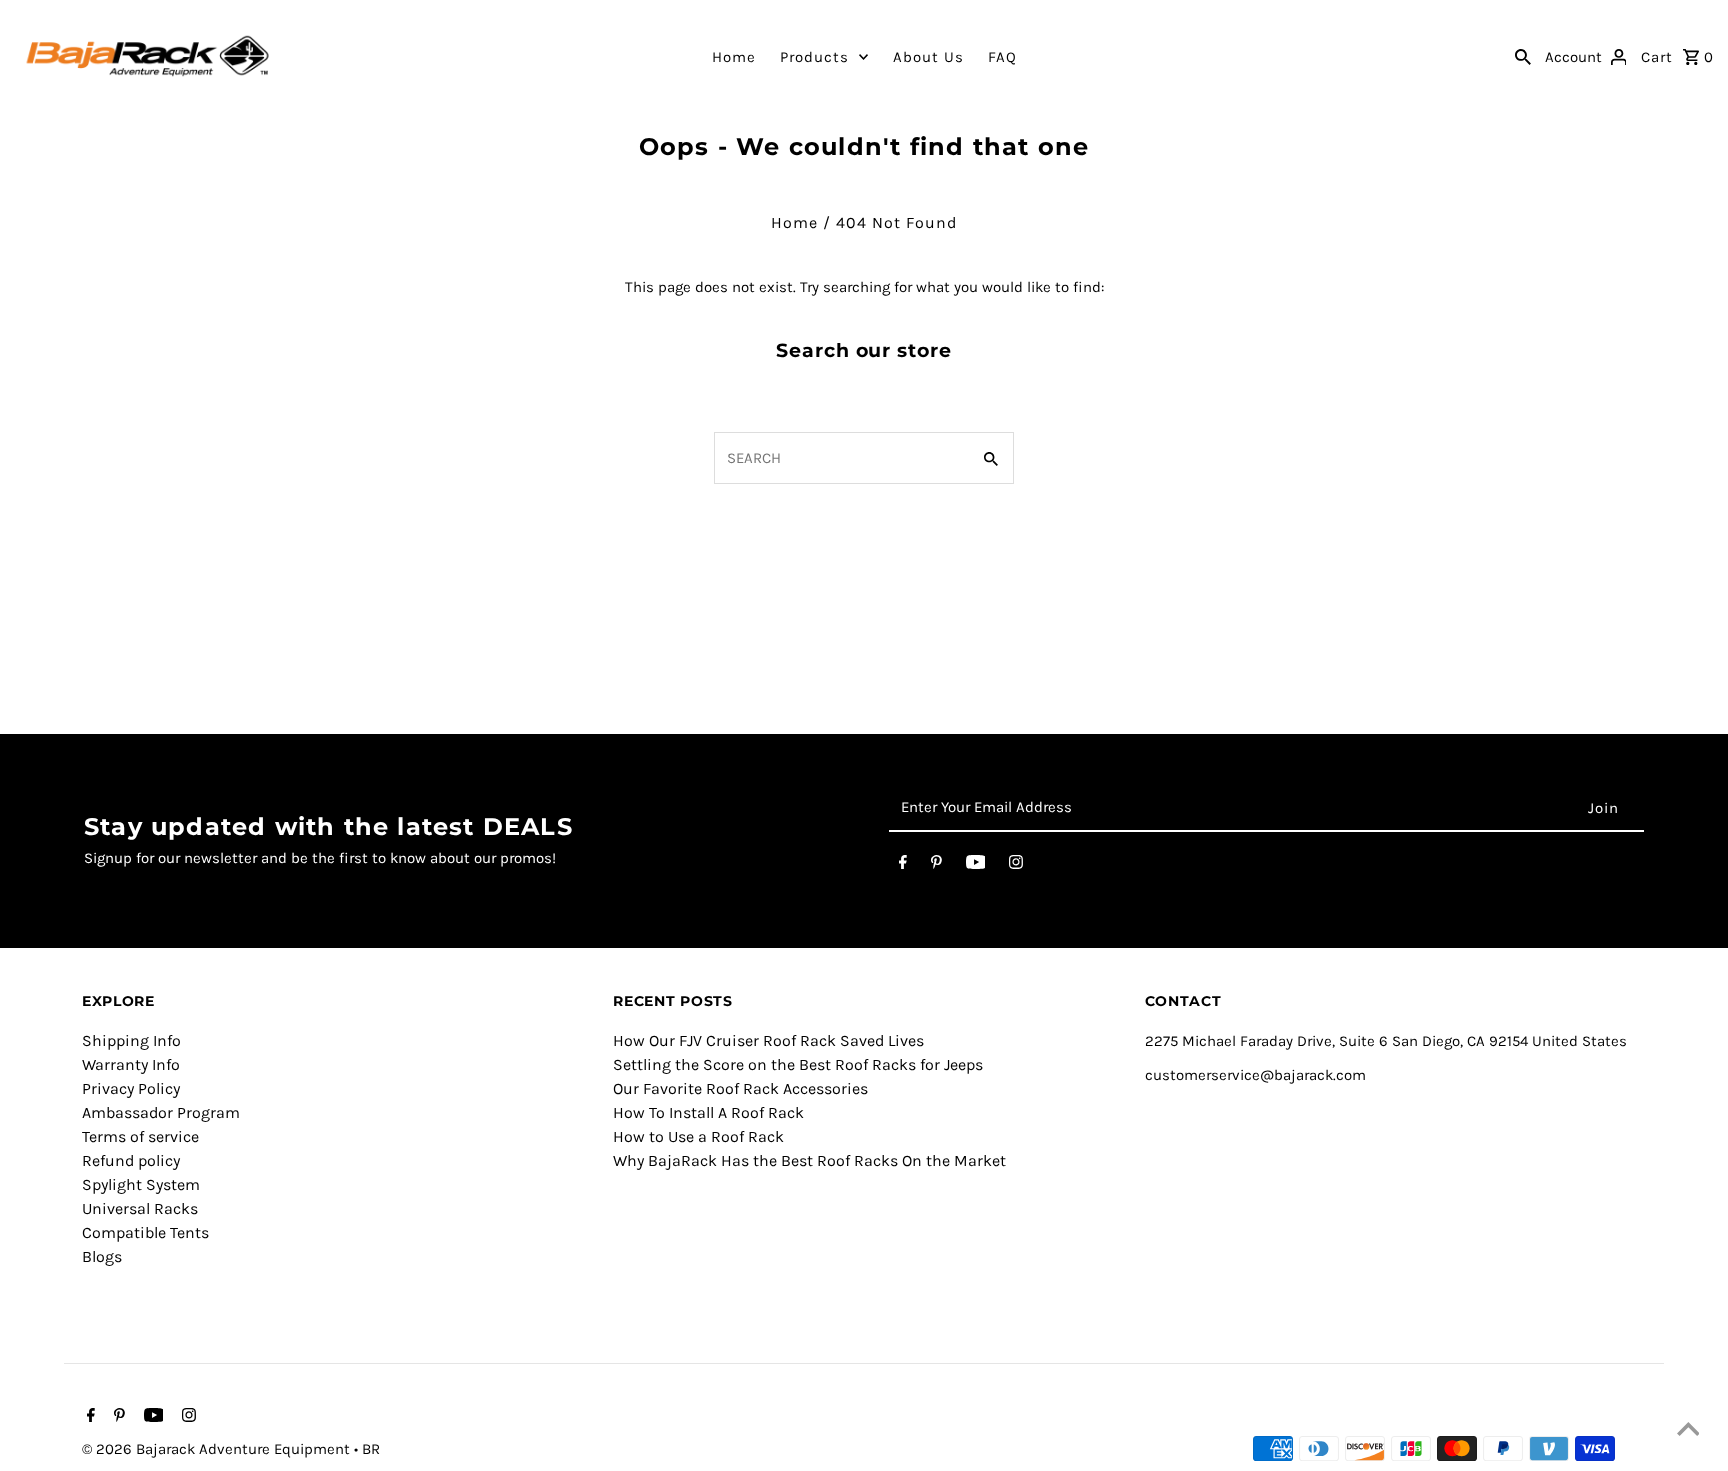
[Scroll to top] (1688, 1431)
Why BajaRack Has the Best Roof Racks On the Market (809, 1160)
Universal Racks (140, 1208)
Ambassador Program (161, 1112)
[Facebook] (903, 866)
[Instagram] (1016, 866)
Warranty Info (131, 1064)
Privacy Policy (131, 1088)
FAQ (1002, 57)
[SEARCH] (1523, 56)
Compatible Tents (145, 1232)
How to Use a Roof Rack (698, 1136)
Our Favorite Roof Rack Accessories (740, 1088)
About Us (928, 57)
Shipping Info (131, 1040)
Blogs (102, 1256)
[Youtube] (976, 866)
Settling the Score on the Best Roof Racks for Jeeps (798, 1064)
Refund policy (131, 1160)
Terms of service (140, 1136)
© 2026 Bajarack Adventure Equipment (218, 1449)
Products (814, 57)
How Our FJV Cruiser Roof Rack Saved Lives (768, 1040)
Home (734, 57)
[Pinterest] (936, 866)
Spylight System (141, 1184)
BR (371, 1449)
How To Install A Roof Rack (708, 1112)
